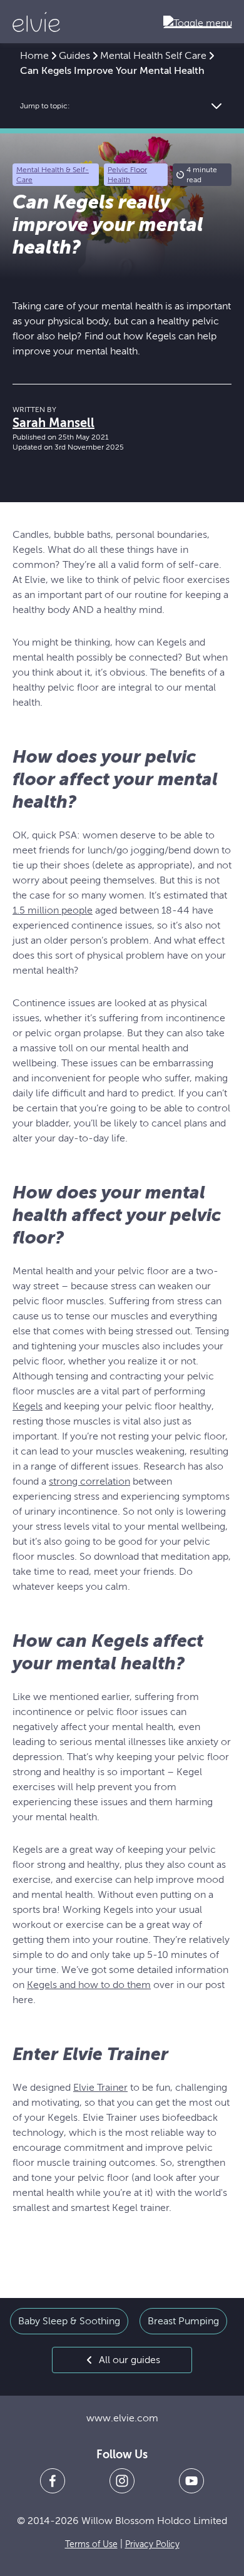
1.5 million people (53, 910)
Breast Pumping (183, 2321)
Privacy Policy (152, 2544)
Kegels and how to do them (89, 1985)
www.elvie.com (122, 2418)
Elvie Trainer (100, 2088)
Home (34, 56)
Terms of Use (91, 2544)
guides (74, 56)
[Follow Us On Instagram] (122, 2481)
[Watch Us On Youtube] (191, 2481)
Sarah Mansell (53, 423)
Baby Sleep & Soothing (69, 2321)
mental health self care (153, 56)
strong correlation (89, 1481)
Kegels (28, 1406)
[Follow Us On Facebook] (53, 2481)
